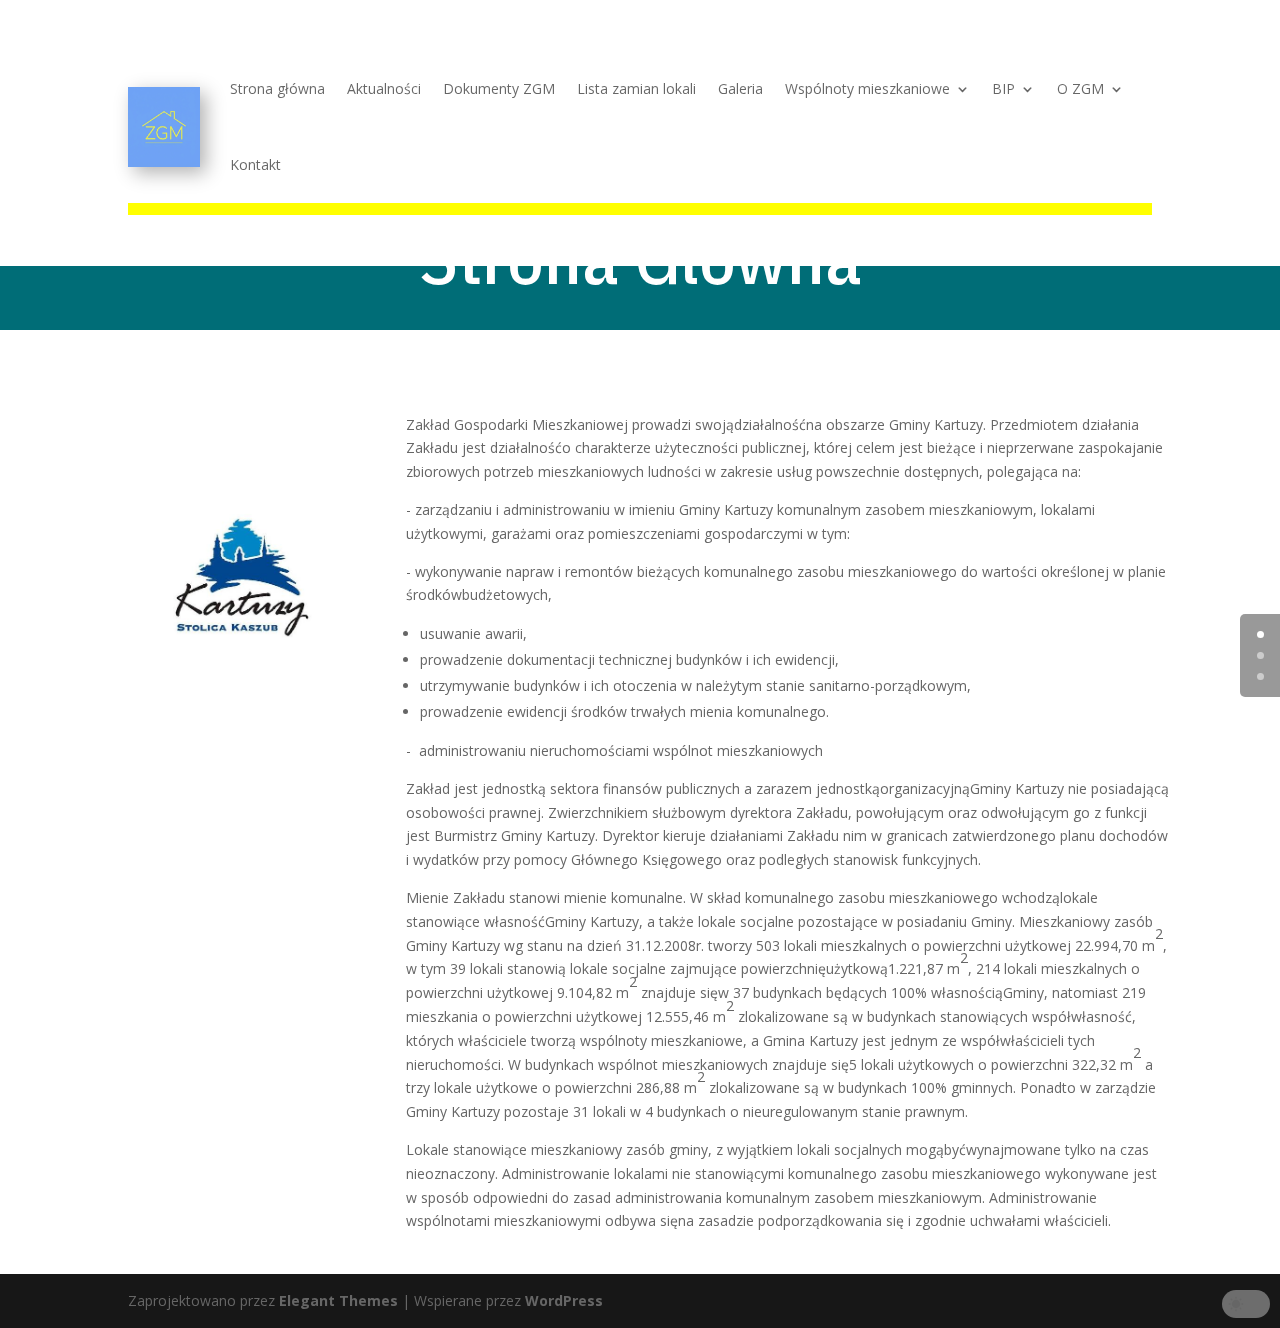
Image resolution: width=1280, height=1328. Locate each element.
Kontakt (255, 164)
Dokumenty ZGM (499, 88)
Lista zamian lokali (636, 88)
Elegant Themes (338, 1300)
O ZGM (1080, 88)
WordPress (564, 1300)
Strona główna (277, 88)
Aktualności (384, 88)
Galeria (740, 88)
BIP (1003, 88)
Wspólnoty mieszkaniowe (867, 88)
